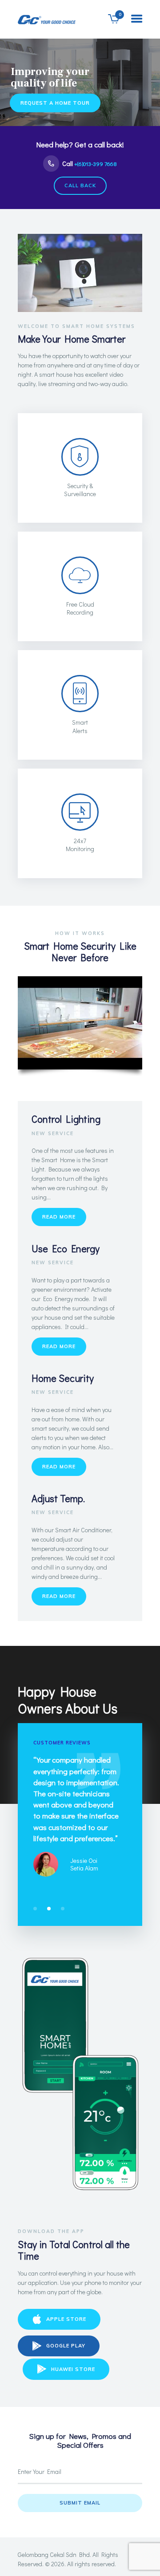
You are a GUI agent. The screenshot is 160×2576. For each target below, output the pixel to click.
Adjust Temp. (58, 1498)
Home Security (63, 1378)
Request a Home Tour (55, 103)
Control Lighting (66, 1119)
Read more (59, 1217)
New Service (53, 1133)
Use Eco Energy (66, 1249)
